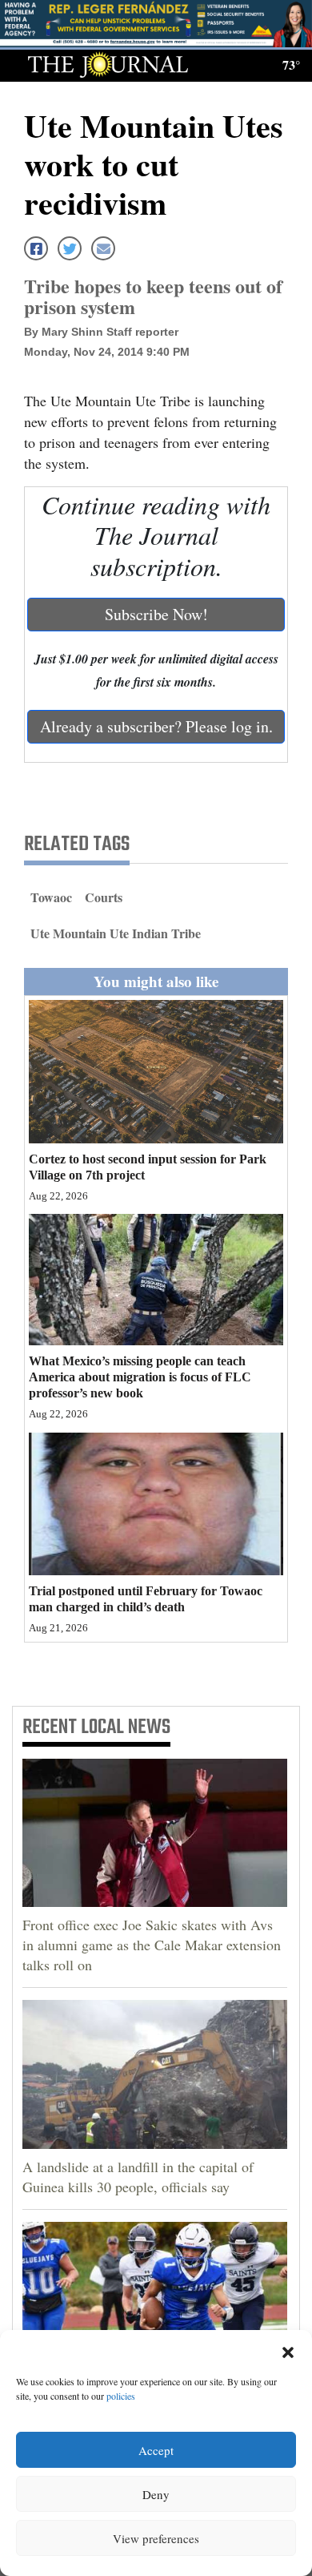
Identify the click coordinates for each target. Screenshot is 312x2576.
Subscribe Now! (156, 614)
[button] (288, 2350)
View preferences (156, 2538)
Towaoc (51, 897)
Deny (156, 2494)
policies (121, 2396)
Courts (104, 897)
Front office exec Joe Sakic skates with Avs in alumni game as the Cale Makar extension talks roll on (152, 1945)
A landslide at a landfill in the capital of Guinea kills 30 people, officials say (138, 2177)
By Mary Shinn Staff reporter (101, 332)
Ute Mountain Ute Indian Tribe (116, 933)
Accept (156, 2450)
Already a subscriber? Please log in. (156, 726)
